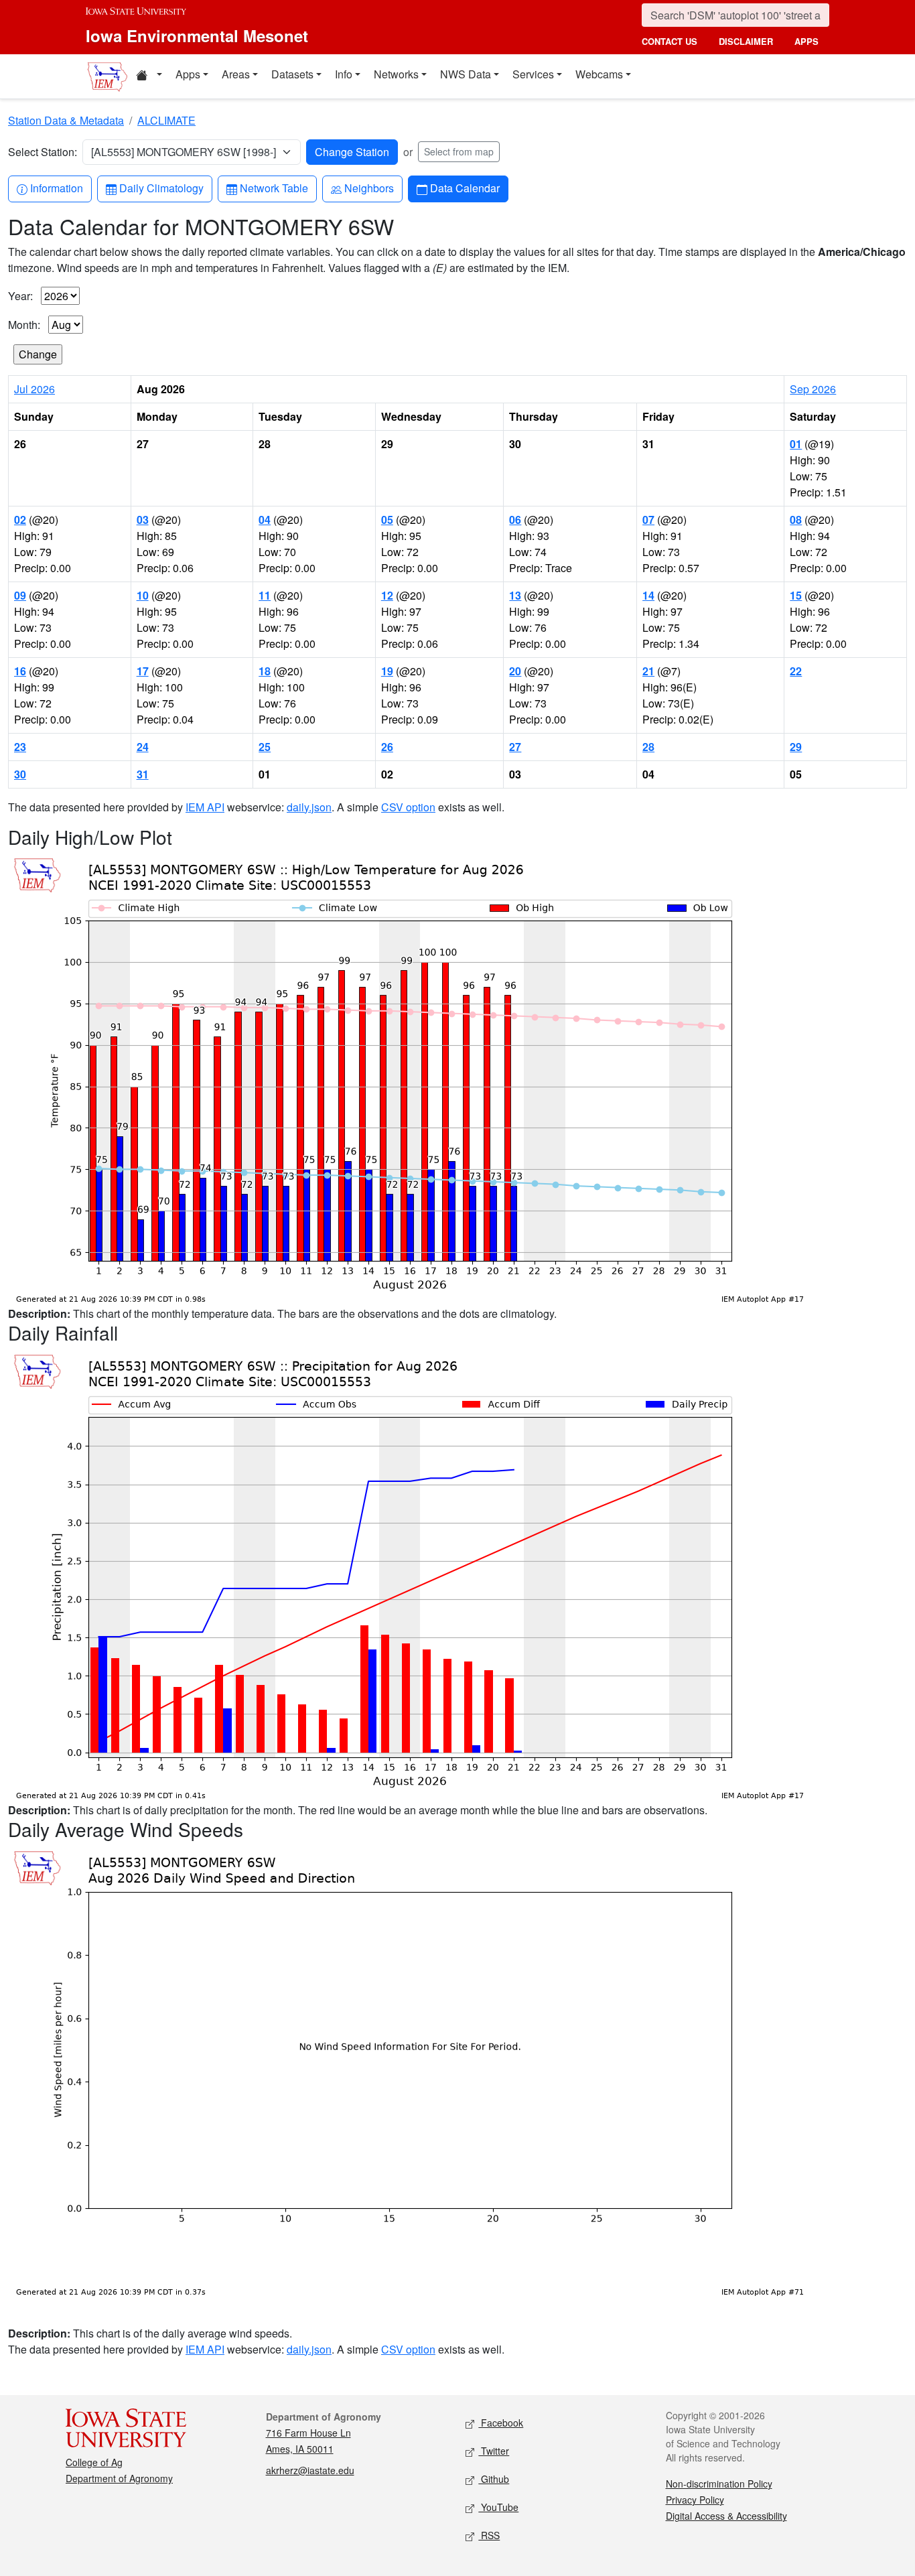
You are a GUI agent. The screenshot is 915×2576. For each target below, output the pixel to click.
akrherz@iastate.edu (310, 2470)
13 (515, 595)
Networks (396, 74)
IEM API (205, 807)
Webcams (599, 74)
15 (796, 595)
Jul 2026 (34, 389)
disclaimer (746, 41)
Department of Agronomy (119, 2478)
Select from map (459, 151)
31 (143, 774)
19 (387, 671)
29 (796, 747)
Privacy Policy (695, 2500)
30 (20, 774)
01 (796, 444)
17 (143, 671)
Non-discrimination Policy (719, 2484)
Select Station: (43, 152)
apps (806, 41)
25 (265, 747)
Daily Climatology (161, 188)
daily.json (309, 807)
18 (265, 671)
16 (20, 671)
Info (344, 74)
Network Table (274, 188)
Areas (236, 74)
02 (20, 520)
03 (143, 520)
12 (387, 595)
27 (515, 747)
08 (796, 520)
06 (515, 520)
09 (20, 595)
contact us (670, 41)
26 (387, 747)
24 (143, 747)
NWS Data (466, 74)
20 (515, 671)
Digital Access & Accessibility (726, 2516)
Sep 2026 (813, 389)
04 (265, 520)
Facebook (501, 2423)
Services (533, 74)
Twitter (494, 2451)
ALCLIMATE (166, 120)
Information (56, 188)
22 (796, 671)
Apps (188, 74)
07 (648, 520)
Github (494, 2479)
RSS (489, 2535)
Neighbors (369, 188)
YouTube (498, 2507)
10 (143, 595)
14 (648, 595)
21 (648, 671)
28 (648, 747)
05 (387, 520)
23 (20, 747)
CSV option (408, 807)
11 (265, 595)
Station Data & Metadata (66, 120)
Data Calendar (465, 188)
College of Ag (94, 2462)
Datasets (292, 74)
